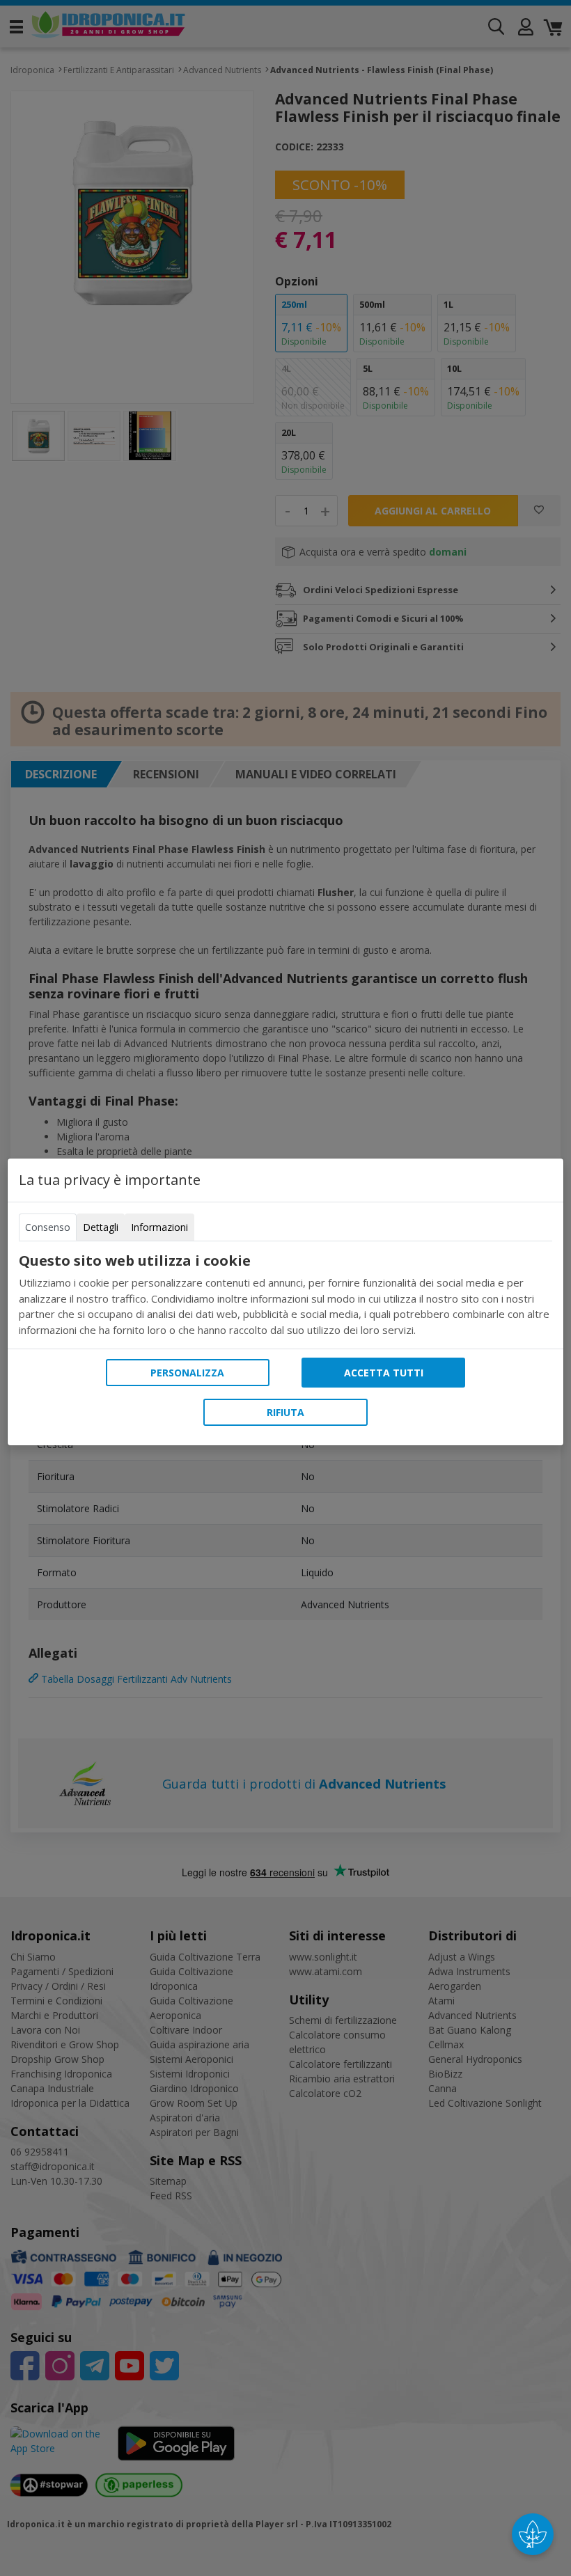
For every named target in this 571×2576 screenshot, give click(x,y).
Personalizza (187, 1373)
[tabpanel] (285, 1295)
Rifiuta (285, 1412)
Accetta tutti (384, 1373)
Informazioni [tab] (159, 1227)
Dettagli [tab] (101, 1227)
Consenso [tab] (48, 1227)
